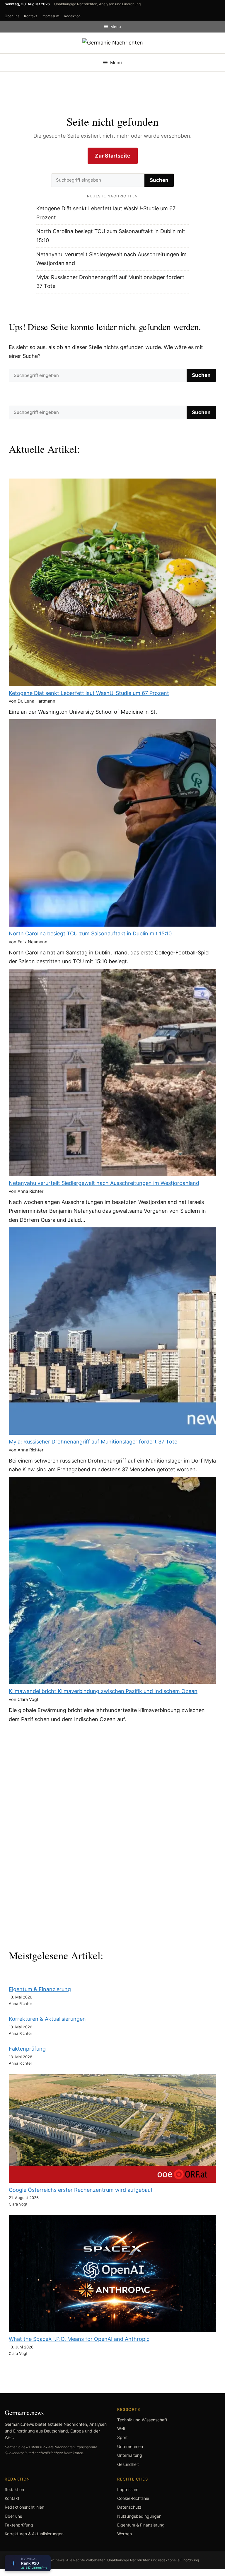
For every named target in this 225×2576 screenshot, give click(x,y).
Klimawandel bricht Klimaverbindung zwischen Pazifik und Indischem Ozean (103, 1691)
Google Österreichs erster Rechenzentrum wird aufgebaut (81, 2190)
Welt (121, 2429)
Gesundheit (128, 2464)
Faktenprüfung (27, 2049)
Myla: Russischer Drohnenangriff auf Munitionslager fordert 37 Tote (93, 1442)
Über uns (12, 16)
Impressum (50, 16)
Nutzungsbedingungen (139, 2516)
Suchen (159, 180)
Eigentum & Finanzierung (40, 1989)
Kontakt (30, 16)
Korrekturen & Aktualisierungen (47, 2019)
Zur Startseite (113, 156)
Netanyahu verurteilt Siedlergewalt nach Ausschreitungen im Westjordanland (104, 1183)
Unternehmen (130, 2446)
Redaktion (72, 16)
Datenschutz (129, 2507)
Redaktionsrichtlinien (24, 2507)
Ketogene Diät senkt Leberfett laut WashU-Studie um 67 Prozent (89, 693)
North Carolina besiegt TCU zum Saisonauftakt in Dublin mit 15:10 (90, 933)
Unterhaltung (130, 2455)
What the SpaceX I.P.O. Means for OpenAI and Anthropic (79, 2339)
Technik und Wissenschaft (142, 2420)
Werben (125, 2534)
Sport (122, 2437)
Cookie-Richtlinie (133, 2498)
